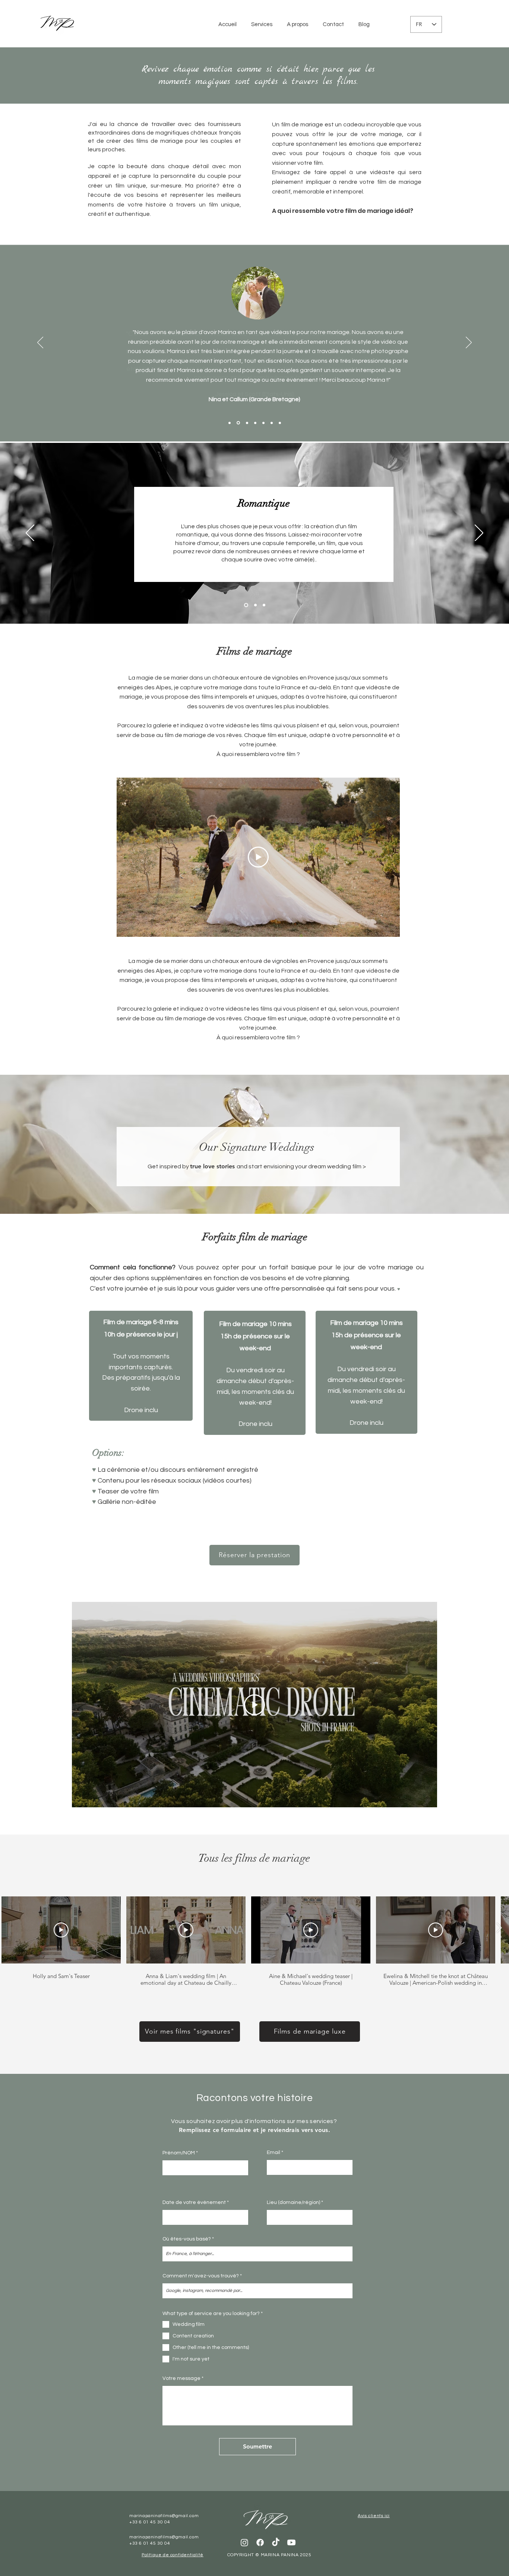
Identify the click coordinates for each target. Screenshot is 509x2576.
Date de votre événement (194, 2202)
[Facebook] (260, 2542)
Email (274, 2153)
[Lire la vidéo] (61, 1930)
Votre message (181, 2378)
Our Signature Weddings (257, 1147)
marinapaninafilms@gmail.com (164, 2516)
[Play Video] (258, 857)
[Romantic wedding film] (245, 605)
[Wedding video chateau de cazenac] (238, 423)
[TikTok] (276, 2542)
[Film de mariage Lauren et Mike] (280, 423)
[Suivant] (469, 343)
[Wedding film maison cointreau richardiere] (230, 423)
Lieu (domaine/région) (293, 2202)
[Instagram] (244, 2542)
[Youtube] (291, 2542)
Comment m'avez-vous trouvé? (201, 2276)
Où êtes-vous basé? (187, 2239)
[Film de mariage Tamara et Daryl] (255, 423)
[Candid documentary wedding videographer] (264, 605)
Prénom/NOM (179, 2153)
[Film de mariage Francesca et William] (272, 423)
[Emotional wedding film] (255, 605)
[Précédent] (40, 343)
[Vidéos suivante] (499, 1928)
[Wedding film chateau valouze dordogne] (247, 423)
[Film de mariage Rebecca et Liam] (263, 423)
